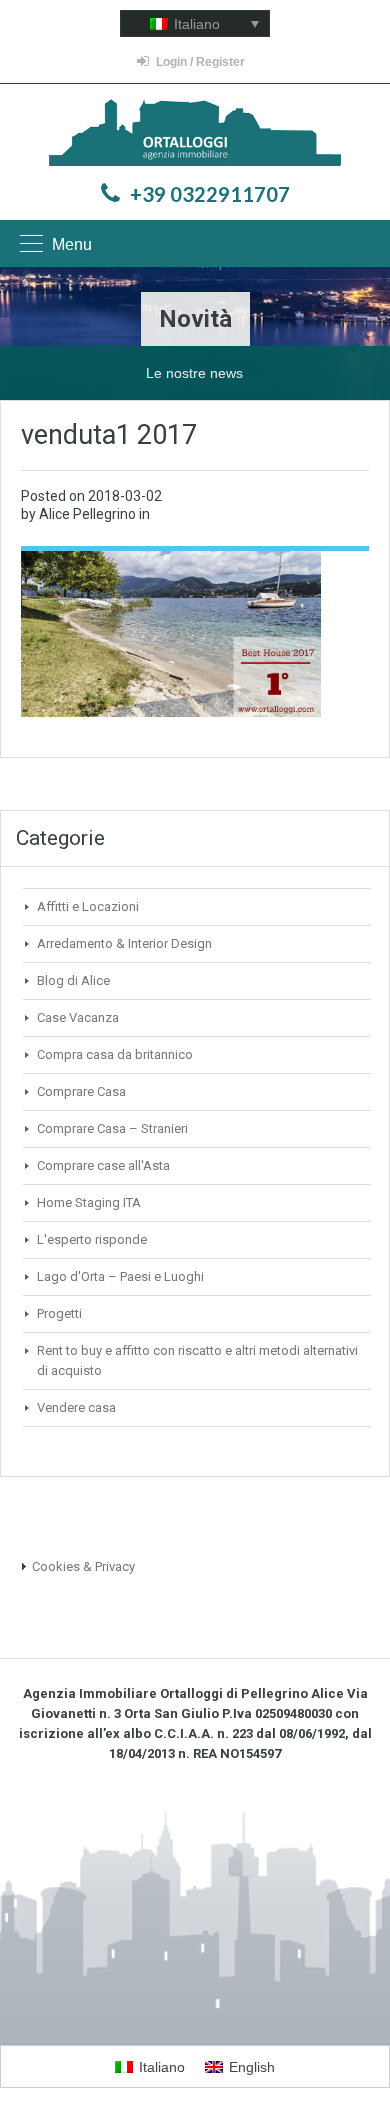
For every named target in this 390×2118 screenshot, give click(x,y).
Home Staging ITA (89, 1202)
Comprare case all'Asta (103, 1165)
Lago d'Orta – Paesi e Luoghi (120, 1276)
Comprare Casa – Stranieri (112, 1128)
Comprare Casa (81, 1091)
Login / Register (200, 62)
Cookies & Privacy (83, 1566)
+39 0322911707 (210, 194)
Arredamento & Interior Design (124, 943)
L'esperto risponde (92, 1239)
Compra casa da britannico (115, 1054)
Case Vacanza (78, 1017)
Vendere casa (76, 1407)
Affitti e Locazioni (88, 906)
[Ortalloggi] (195, 134)
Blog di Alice (73, 980)
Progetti (59, 1313)
